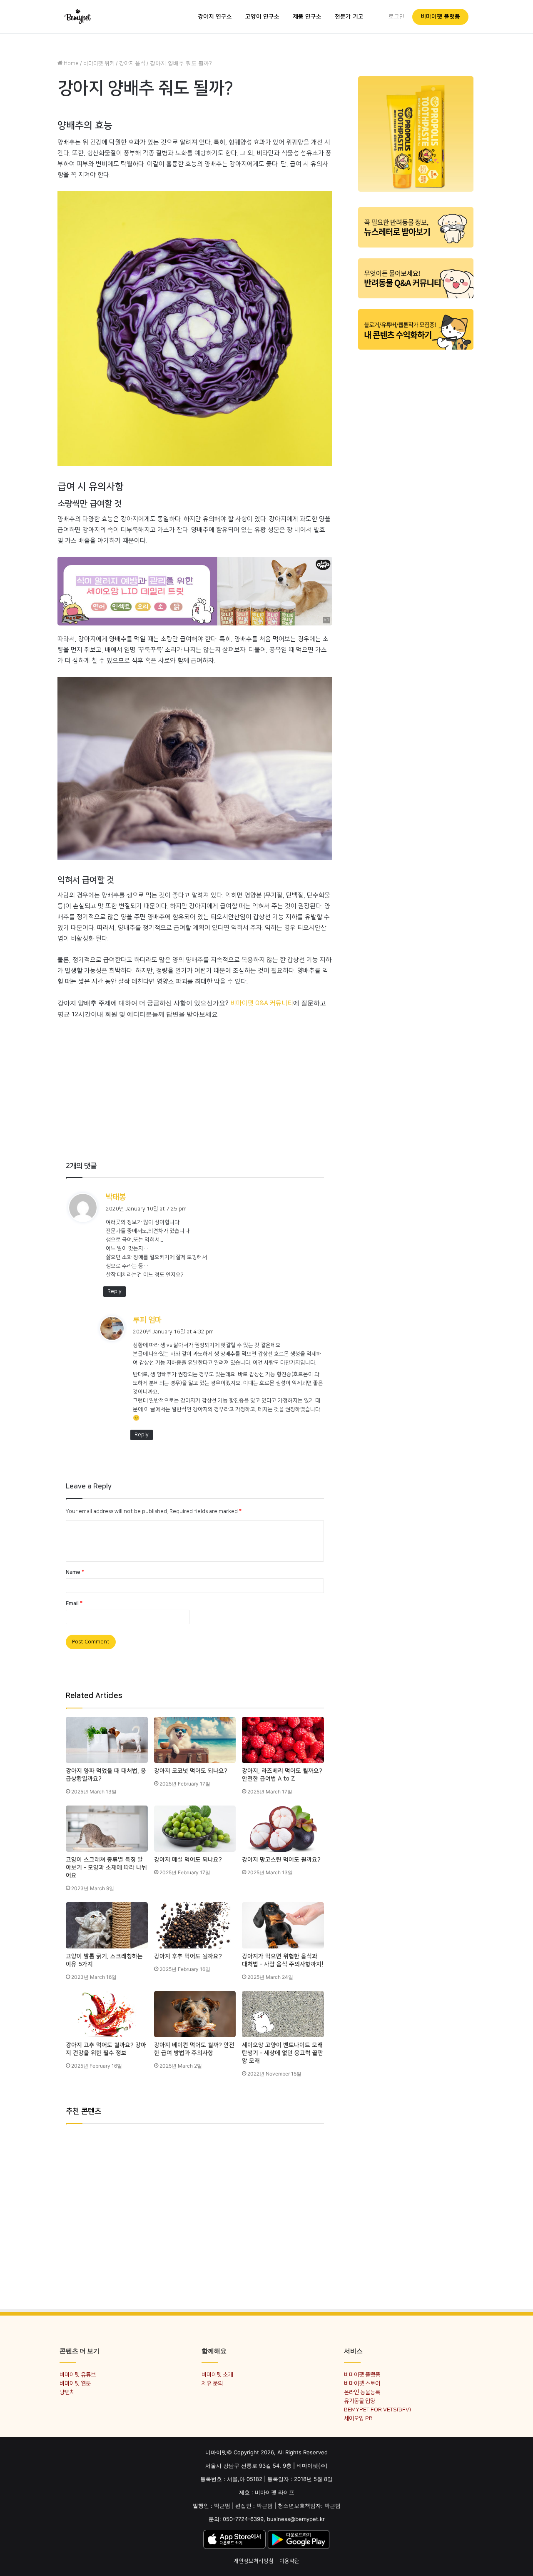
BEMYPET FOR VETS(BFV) (377, 2410)
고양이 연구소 (262, 17)
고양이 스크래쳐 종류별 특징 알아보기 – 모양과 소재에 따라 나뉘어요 (106, 1868)
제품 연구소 (307, 17)
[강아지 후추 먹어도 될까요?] (195, 1925)
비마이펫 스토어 (362, 2383)
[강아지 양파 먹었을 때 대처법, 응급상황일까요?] (107, 1740)
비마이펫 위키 (99, 63)
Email (74, 1603)
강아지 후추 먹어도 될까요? (188, 1956)
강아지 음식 (132, 63)
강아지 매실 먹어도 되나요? (188, 1860)
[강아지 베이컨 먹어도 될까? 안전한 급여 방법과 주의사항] (195, 2014)
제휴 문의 (212, 2383)
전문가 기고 (349, 17)
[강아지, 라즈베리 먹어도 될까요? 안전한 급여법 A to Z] (283, 1740)
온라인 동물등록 (362, 2392)
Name (75, 1572)
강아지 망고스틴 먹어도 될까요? (281, 1860)
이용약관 (289, 2561)
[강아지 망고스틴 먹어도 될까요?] (283, 1829)
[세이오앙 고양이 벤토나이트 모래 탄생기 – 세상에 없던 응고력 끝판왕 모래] (283, 2014)
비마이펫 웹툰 (75, 2383)
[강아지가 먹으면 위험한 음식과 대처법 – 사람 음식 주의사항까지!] (283, 1925)
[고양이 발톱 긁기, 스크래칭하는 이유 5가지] (107, 1925)
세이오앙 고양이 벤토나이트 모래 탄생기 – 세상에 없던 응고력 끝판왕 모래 (283, 2053)
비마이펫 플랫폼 (440, 17)
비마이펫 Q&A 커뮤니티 (262, 1003)
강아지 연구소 (215, 17)
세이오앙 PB (358, 2418)
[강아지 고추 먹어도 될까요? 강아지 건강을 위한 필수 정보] (107, 2014)
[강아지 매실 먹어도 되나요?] (195, 1829)
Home (71, 63)
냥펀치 (67, 2392)
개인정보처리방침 (254, 2561)
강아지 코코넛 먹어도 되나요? (191, 1771)
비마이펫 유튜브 (78, 2375)
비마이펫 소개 (217, 2375)
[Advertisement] (195, 1078)
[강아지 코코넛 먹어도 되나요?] (195, 1740)
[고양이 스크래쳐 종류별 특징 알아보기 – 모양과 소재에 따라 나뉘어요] (107, 1829)
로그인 (397, 17)
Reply (115, 1291)
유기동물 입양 (360, 2401)
